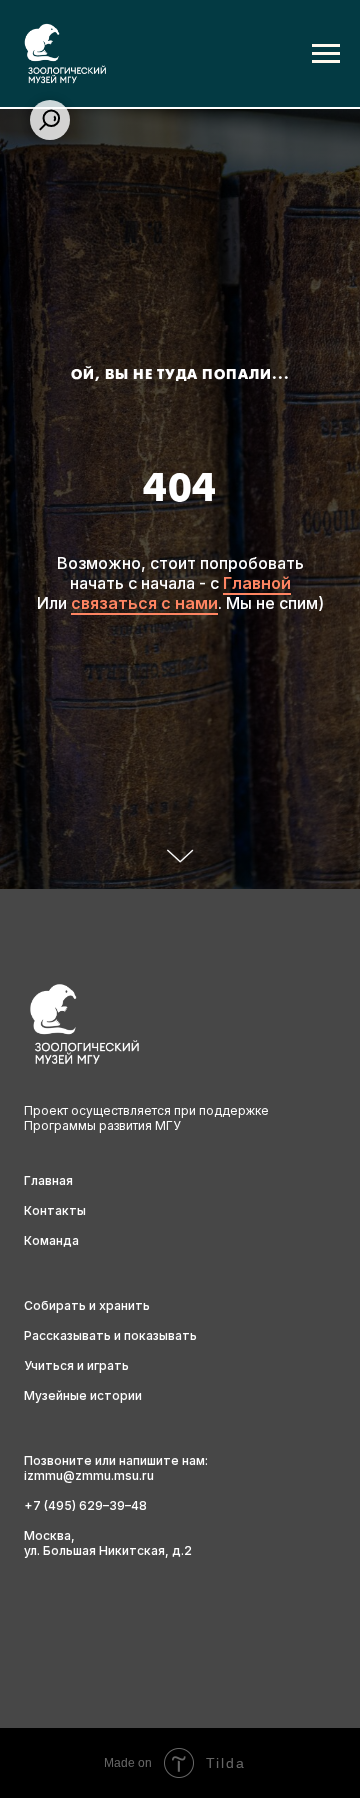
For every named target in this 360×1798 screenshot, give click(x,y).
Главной (257, 1092)
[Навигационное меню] (326, 54)
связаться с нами (144, 1112)
